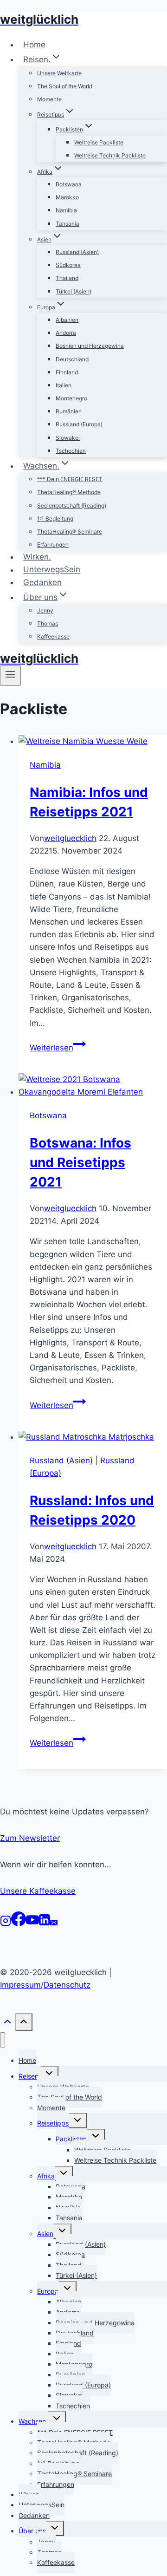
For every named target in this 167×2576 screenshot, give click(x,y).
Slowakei (68, 438)
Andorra (66, 333)
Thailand (67, 278)
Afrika (46, 2176)
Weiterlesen (58, 1048)
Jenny (45, 610)
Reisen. (29, 2076)
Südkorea (68, 265)
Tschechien (71, 451)
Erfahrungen (53, 545)
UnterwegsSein (52, 570)
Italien (64, 385)
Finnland (67, 372)
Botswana (69, 184)
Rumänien (69, 411)
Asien (45, 2234)
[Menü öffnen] (10, 676)
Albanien (67, 320)
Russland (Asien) (77, 252)
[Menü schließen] (3, 2040)
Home (34, 45)
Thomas (48, 623)
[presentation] (93, 741)
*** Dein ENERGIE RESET (70, 479)
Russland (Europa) (79, 424)
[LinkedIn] (45, 1924)
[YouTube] (32, 1924)
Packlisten (71, 2139)
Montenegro (71, 398)
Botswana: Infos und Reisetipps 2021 (80, 1162)
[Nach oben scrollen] (8, 2025)
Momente (49, 99)
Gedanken (42, 582)
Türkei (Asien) (74, 291)
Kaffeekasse (53, 636)
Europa (48, 2291)
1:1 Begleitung (55, 518)
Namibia (66, 210)
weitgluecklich (70, 838)
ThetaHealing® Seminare (70, 532)
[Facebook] (19, 1924)
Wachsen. (33, 2421)
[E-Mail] (54, 1924)
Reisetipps (53, 2123)
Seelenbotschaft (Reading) (72, 505)
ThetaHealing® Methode (69, 492)
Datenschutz (67, 1985)
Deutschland (72, 359)
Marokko (67, 197)
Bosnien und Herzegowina (90, 346)
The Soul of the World (65, 86)
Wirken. (37, 557)
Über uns (32, 2531)
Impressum (20, 1985)
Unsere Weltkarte (59, 73)
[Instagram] (6, 1924)
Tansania (67, 224)
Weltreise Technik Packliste (110, 155)
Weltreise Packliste (99, 142)
